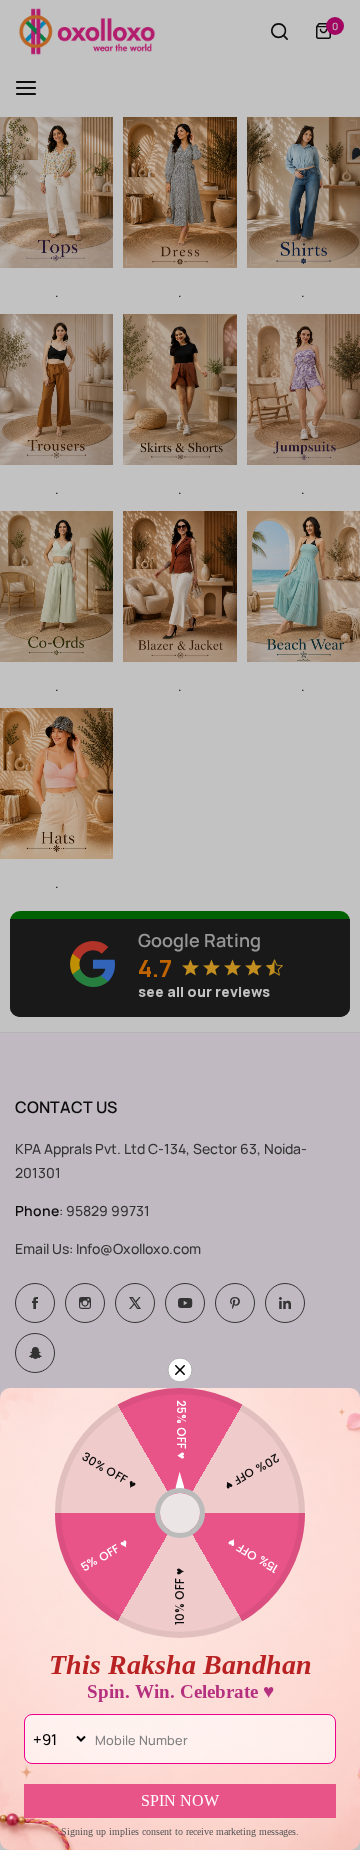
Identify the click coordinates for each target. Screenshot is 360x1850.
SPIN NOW (180, 1800)
